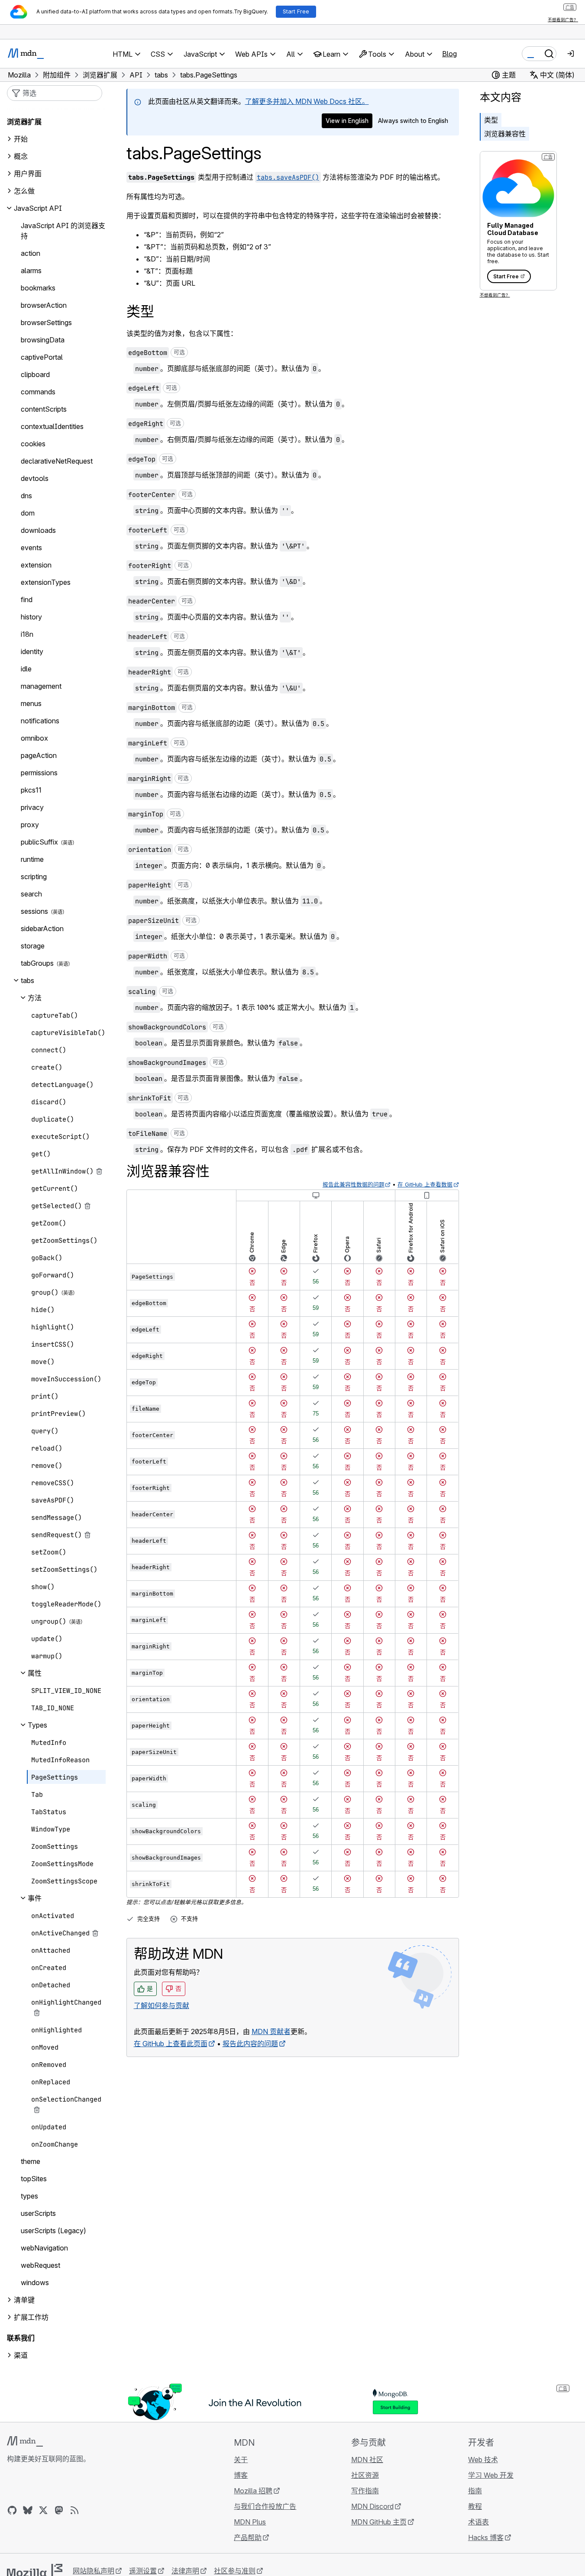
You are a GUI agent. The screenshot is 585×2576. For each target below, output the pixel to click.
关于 (241, 2460)
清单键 (24, 2300)
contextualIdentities (52, 426)
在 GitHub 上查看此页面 (171, 2044)
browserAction (44, 305)
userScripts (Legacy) (53, 2231)
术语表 (478, 2522)
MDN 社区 (367, 2460)
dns (26, 496)
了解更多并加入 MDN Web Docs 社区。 (307, 101)
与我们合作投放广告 (265, 2506)
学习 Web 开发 (491, 2475)
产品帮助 (248, 2537)
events (31, 548)
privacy (32, 807)
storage (33, 946)
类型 (491, 120)
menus (31, 703)
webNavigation (44, 2248)
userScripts (38, 2213)
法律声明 (185, 2571)
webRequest (40, 2265)
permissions (39, 773)
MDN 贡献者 (271, 2031)
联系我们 (21, 2338)
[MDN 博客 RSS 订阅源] (74, 2510)
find (27, 600)
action (31, 253)
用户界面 (28, 174)
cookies (33, 444)
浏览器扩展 (24, 122)
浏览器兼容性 (505, 134)
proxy (30, 825)
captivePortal (42, 357)
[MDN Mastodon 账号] (59, 2510)
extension (36, 565)
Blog (449, 54)
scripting (34, 877)
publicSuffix (39, 842)
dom (28, 513)
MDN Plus (250, 2522)
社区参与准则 (235, 2571)
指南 (475, 2491)
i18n (27, 634)
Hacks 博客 (486, 2537)
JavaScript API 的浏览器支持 (63, 231)
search (31, 894)
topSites (34, 2179)
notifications (40, 721)
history (31, 617)
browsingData (43, 340)
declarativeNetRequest (57, 461)
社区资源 (365, 2475)
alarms (31, 271)
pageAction (39, 755)
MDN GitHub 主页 (379, 2522)
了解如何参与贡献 (162, 2005)
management (41, 686)
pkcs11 (31, 790)
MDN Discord (372, 2506)
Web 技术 (483, 2460)
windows (35, 2283)
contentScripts (44, 409)
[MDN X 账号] (43, 2510)
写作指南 (365, 2491)
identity (32, 651)
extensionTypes (46, 582)
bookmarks (38, 288)
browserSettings (46, 322)
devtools (35, 478)
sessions (34, 911)
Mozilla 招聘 (253, 2491)
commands (38, 392)
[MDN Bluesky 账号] (28, 2510)
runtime (32, 859)
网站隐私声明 (94, 2571)
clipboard (35, 374)
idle (26, 669)
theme (31, 2161)
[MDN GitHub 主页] (12, 2510)
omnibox (34, 738)
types (29, 2196)
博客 (241, 2475)
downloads (38, 530)
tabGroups (37, 963)
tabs (27, 980)
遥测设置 (143, 2571)
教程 (475, 2506)
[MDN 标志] (25, 2441)
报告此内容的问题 (250, 2044)
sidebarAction (42, 929)
